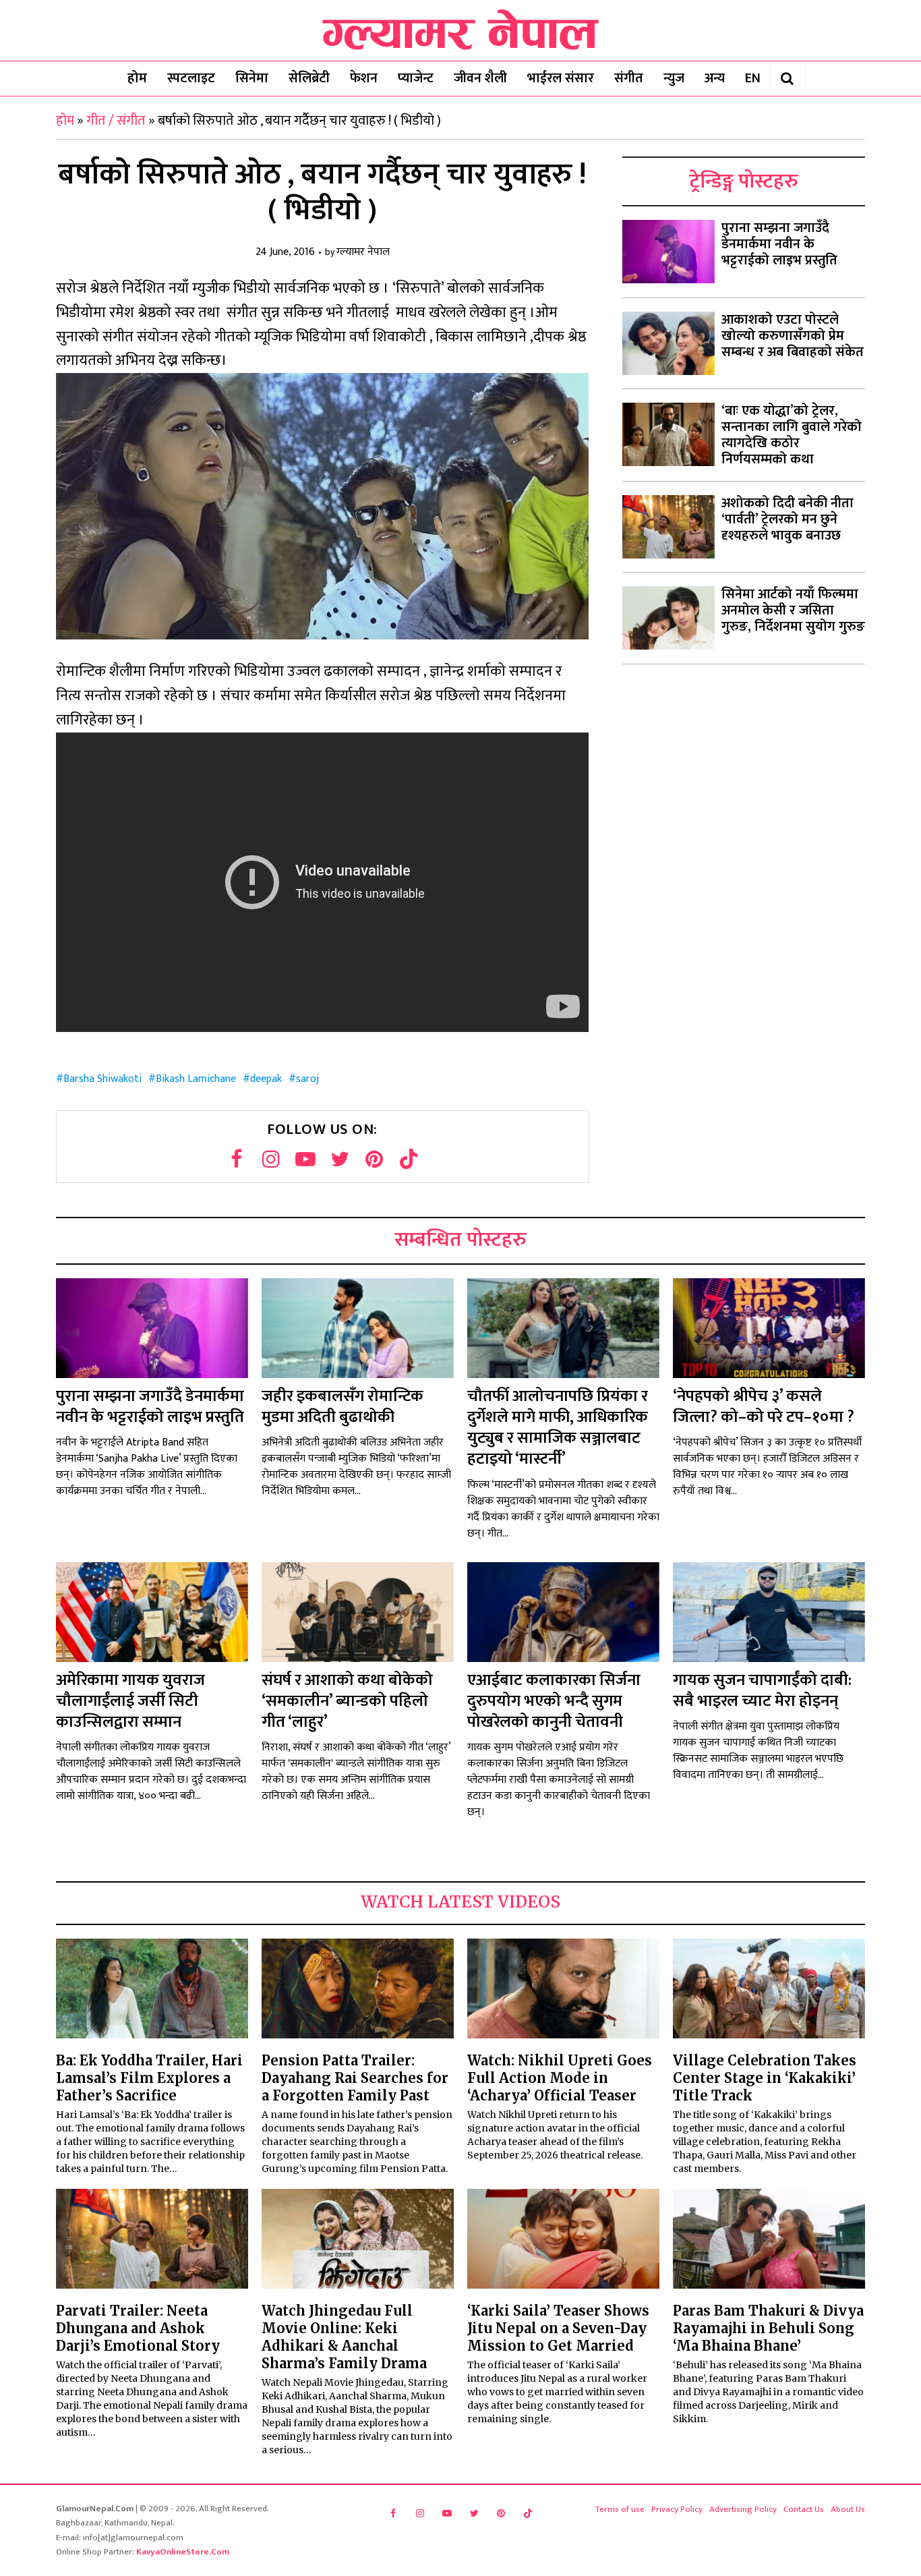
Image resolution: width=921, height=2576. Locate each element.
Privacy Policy (677, 2509)
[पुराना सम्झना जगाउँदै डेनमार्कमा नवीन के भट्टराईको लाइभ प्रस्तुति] (669, 252)
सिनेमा (252, 78)
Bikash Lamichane (196, 1079)
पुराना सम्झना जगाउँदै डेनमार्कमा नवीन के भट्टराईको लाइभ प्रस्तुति (779, 244)
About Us (848, 2509)
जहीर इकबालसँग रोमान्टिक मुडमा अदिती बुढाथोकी (343, 1407)
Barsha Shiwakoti (102, 1079)
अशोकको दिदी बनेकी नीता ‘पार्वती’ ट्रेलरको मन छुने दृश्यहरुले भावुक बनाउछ (788, 519)
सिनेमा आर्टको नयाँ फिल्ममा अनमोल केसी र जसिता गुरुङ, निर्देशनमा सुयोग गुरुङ (793, 610)
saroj (307, 1079)
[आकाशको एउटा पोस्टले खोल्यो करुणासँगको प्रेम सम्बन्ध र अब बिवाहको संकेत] (669, 343)
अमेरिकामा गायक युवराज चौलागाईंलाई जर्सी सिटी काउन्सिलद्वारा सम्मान (130, 1701)
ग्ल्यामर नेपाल (363, 253)
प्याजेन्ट (416, 78)
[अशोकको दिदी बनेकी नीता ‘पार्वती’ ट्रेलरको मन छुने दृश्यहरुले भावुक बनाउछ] (669, 527)
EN (753, 78)
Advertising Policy (743, 2509)
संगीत (629, 78)
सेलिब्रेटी (309, 78)
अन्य (715, 78)
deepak (266, 1079)
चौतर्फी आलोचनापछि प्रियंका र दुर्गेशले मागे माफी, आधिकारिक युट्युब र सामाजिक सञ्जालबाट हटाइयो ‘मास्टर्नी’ (558, 1428)
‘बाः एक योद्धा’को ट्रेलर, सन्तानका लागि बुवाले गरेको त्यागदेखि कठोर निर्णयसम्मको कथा (792, 435)
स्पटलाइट (191, 78)
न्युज (674, 78)
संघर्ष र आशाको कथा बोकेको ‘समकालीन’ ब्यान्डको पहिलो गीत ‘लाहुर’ (347, 1701)
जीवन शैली (480, 78)
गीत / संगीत (116, 121)
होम (137, 78)
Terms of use (620, 2509)
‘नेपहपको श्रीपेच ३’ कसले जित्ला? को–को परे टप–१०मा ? (764, 1407)
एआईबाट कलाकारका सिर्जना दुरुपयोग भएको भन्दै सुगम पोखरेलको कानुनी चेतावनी (554, 1701)
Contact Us (804, 2509)
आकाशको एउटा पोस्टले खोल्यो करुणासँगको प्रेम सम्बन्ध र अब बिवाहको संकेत (793, 336)
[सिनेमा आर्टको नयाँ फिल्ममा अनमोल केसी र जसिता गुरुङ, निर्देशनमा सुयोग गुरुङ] (669, 618)
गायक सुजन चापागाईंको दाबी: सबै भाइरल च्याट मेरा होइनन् (762, 1691)
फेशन (364, 78)
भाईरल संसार (561, 78)
